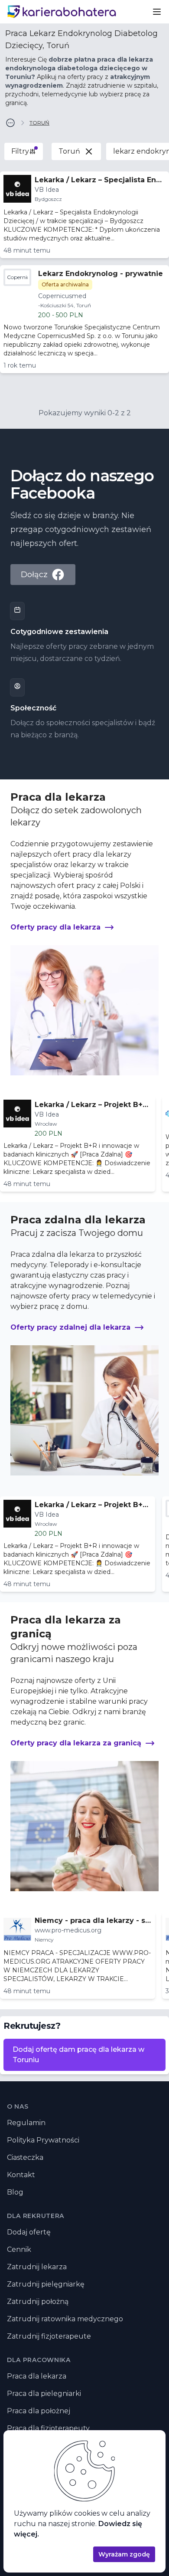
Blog (15, 2192)
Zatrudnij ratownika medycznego (65, 2319)
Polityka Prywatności (43, 2140)
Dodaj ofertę (29, 2232)
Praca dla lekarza (37, 2376)
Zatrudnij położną (38, 2302)
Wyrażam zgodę (124, 2554)
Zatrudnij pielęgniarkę (46, 2284)
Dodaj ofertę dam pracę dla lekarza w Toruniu (78, 2055)
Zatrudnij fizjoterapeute (49, 2336)
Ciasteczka (25, 2157)
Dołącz (34, 575)
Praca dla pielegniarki (44, 2394)
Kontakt (21, 2175)
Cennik (19, 2249)
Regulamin (26, 2123)
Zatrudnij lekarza (37, 2267)
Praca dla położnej (39, 2411)
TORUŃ (39, 123)
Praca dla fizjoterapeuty (48, 2428)
